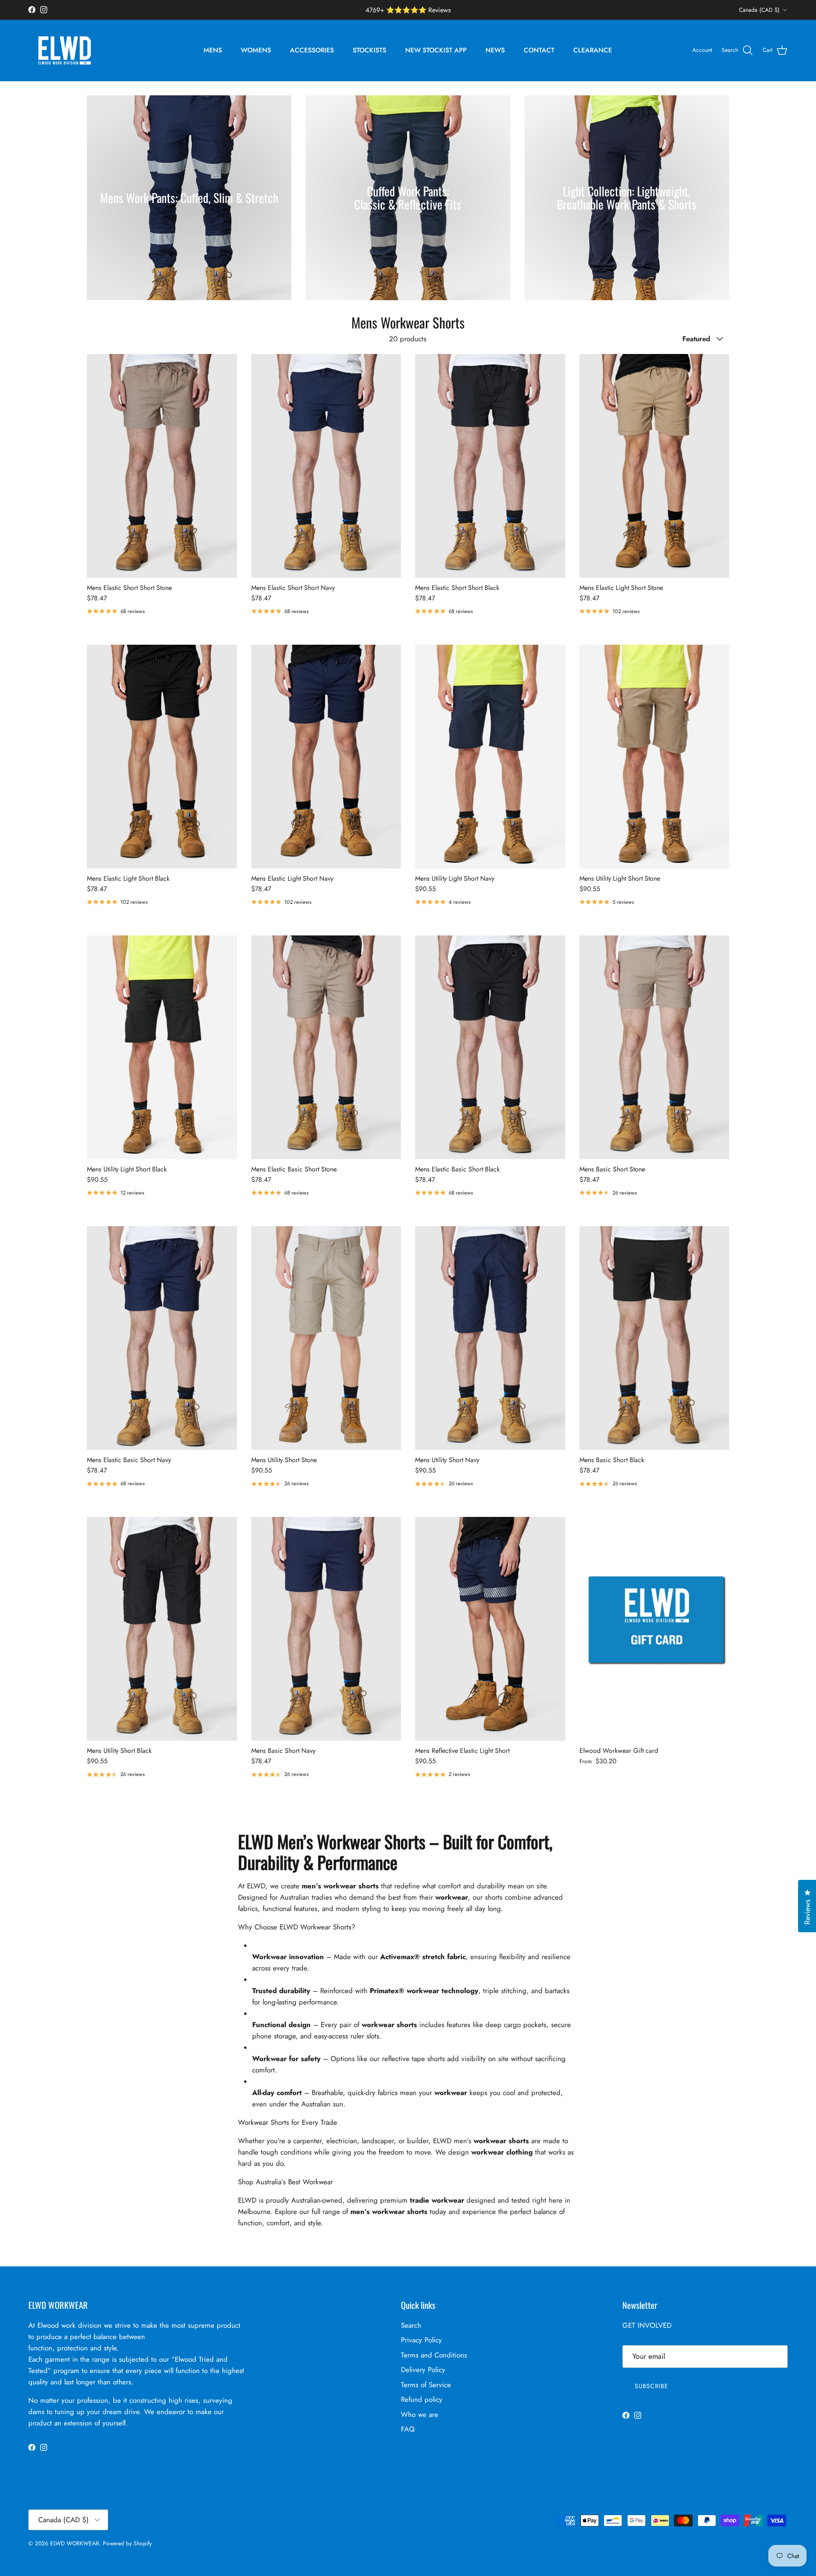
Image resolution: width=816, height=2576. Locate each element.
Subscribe (650, 2521)
